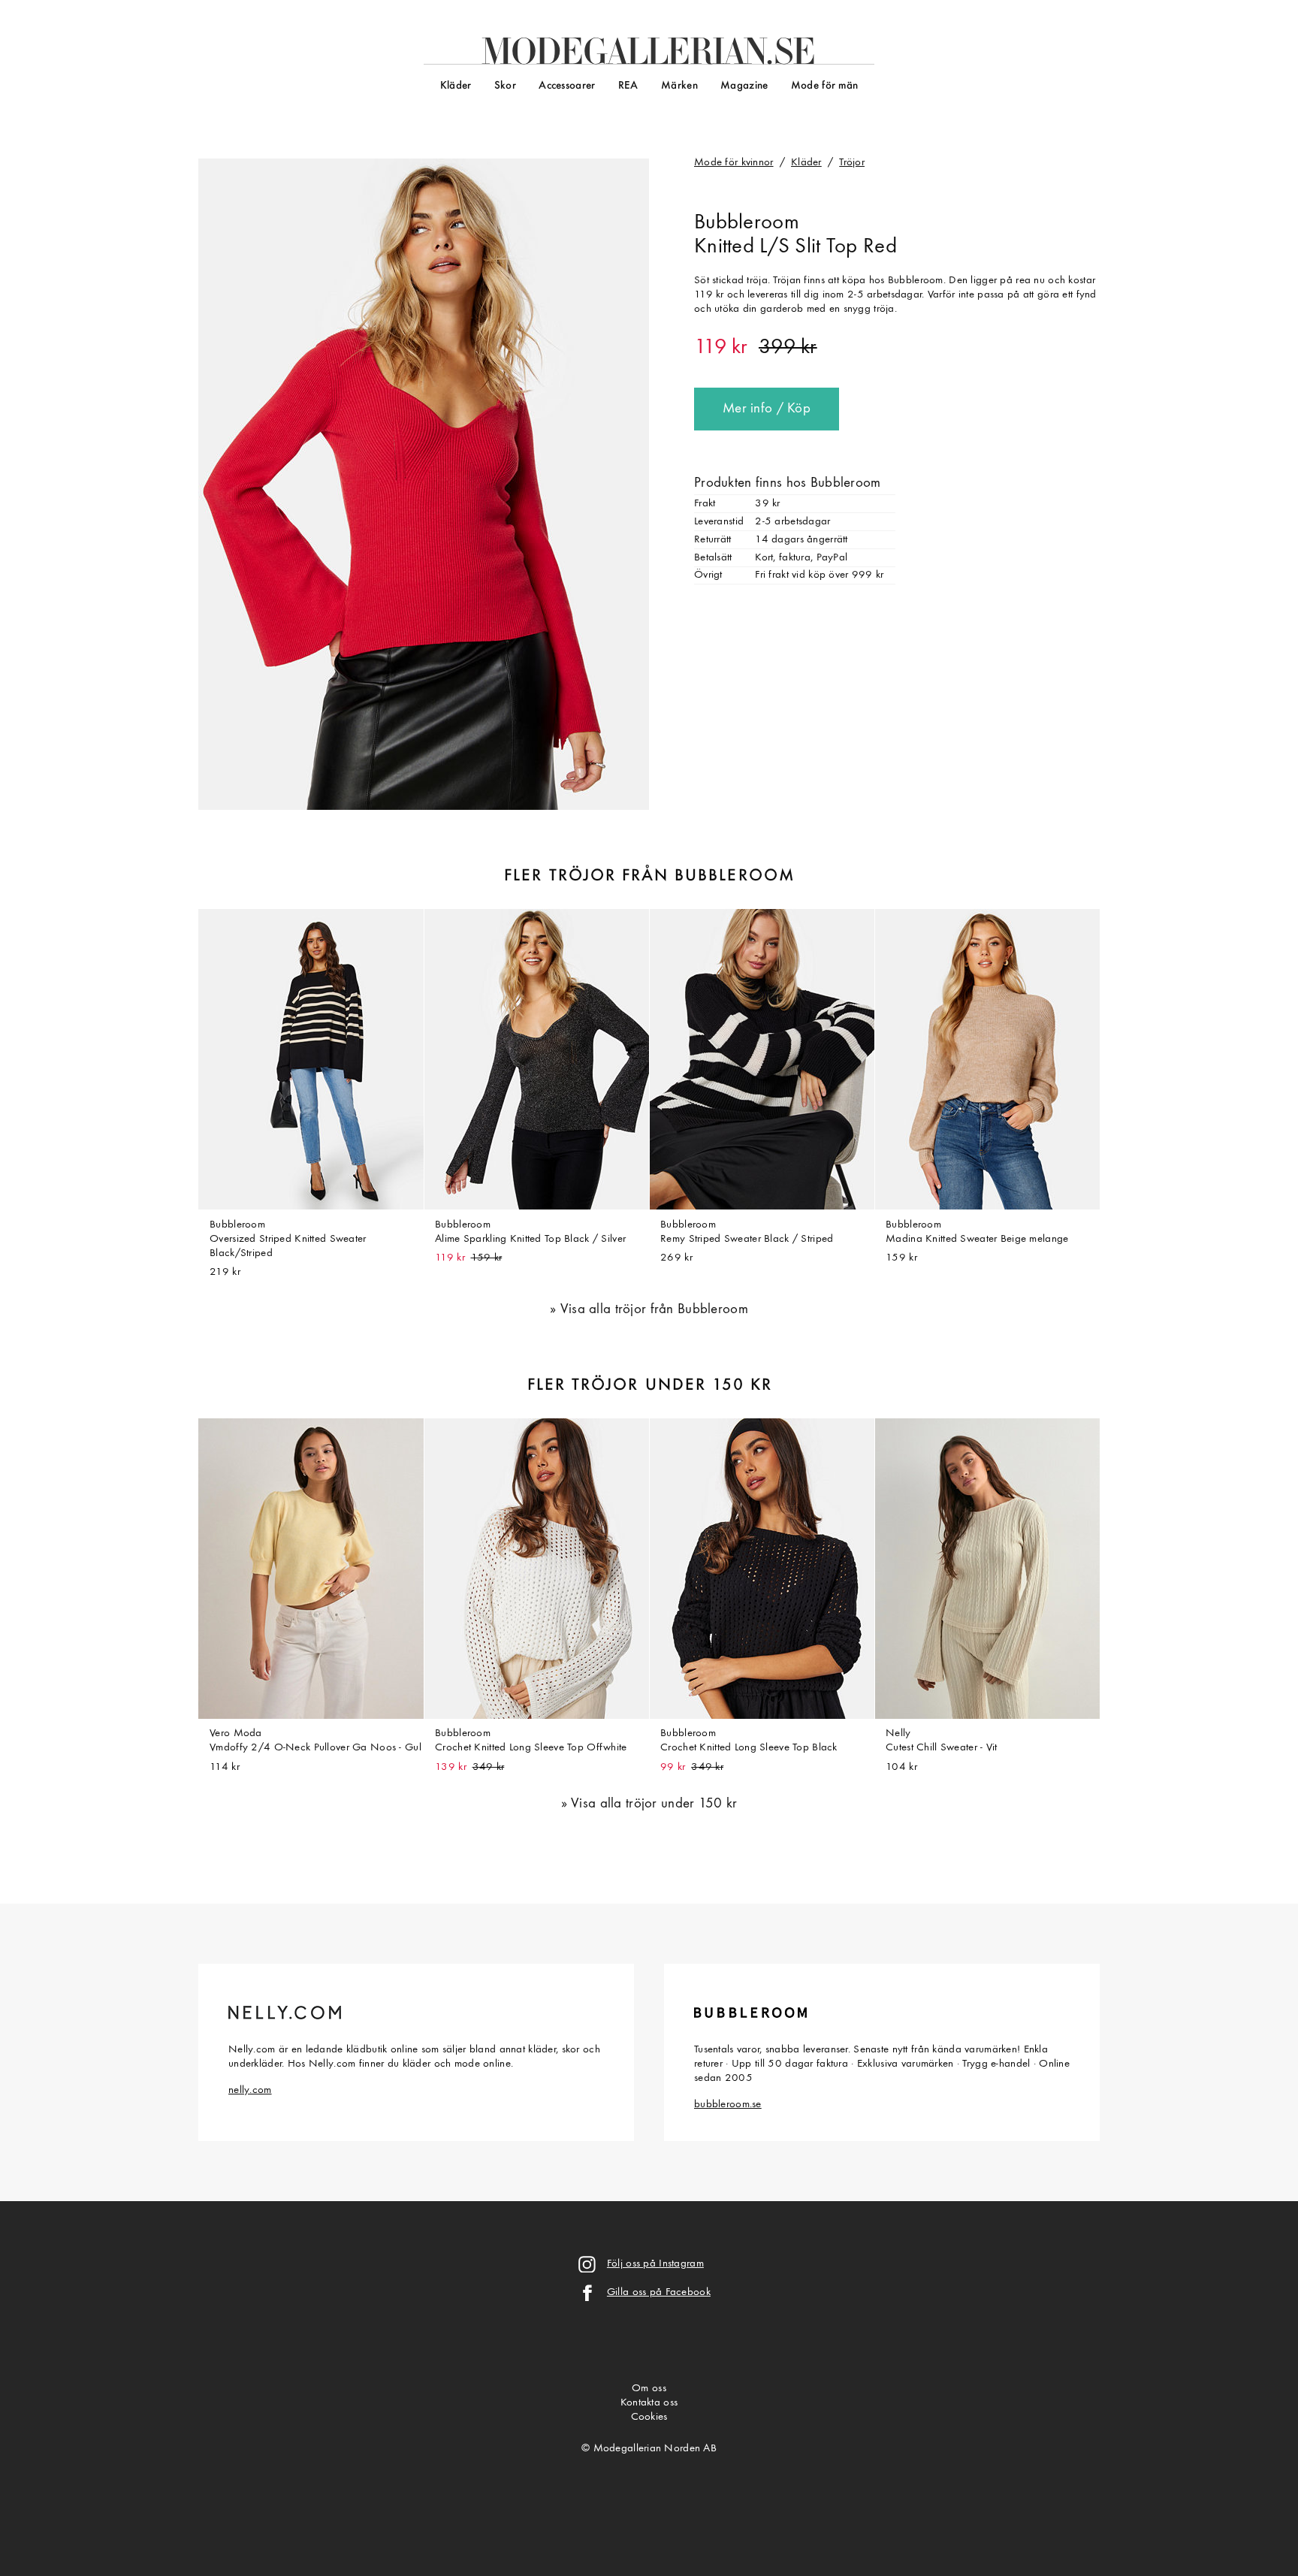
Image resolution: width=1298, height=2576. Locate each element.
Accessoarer (567, 86)
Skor (505, 86)
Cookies (649, 2417)
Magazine (744, 86)
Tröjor (852, 163)
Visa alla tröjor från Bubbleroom (654, 1310)
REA (628, 86)
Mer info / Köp (767, 409)
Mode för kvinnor (734, 163)
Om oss (649, 2389)
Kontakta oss (649, 2403)
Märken (679, 86)
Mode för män (824, 86)
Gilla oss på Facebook (659, 2292)
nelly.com (250, 2090)
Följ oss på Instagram (655, 2264)
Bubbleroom (747, 223)
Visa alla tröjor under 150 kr (654, 1804)
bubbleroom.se (728, 2105)
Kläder (456, 86)
